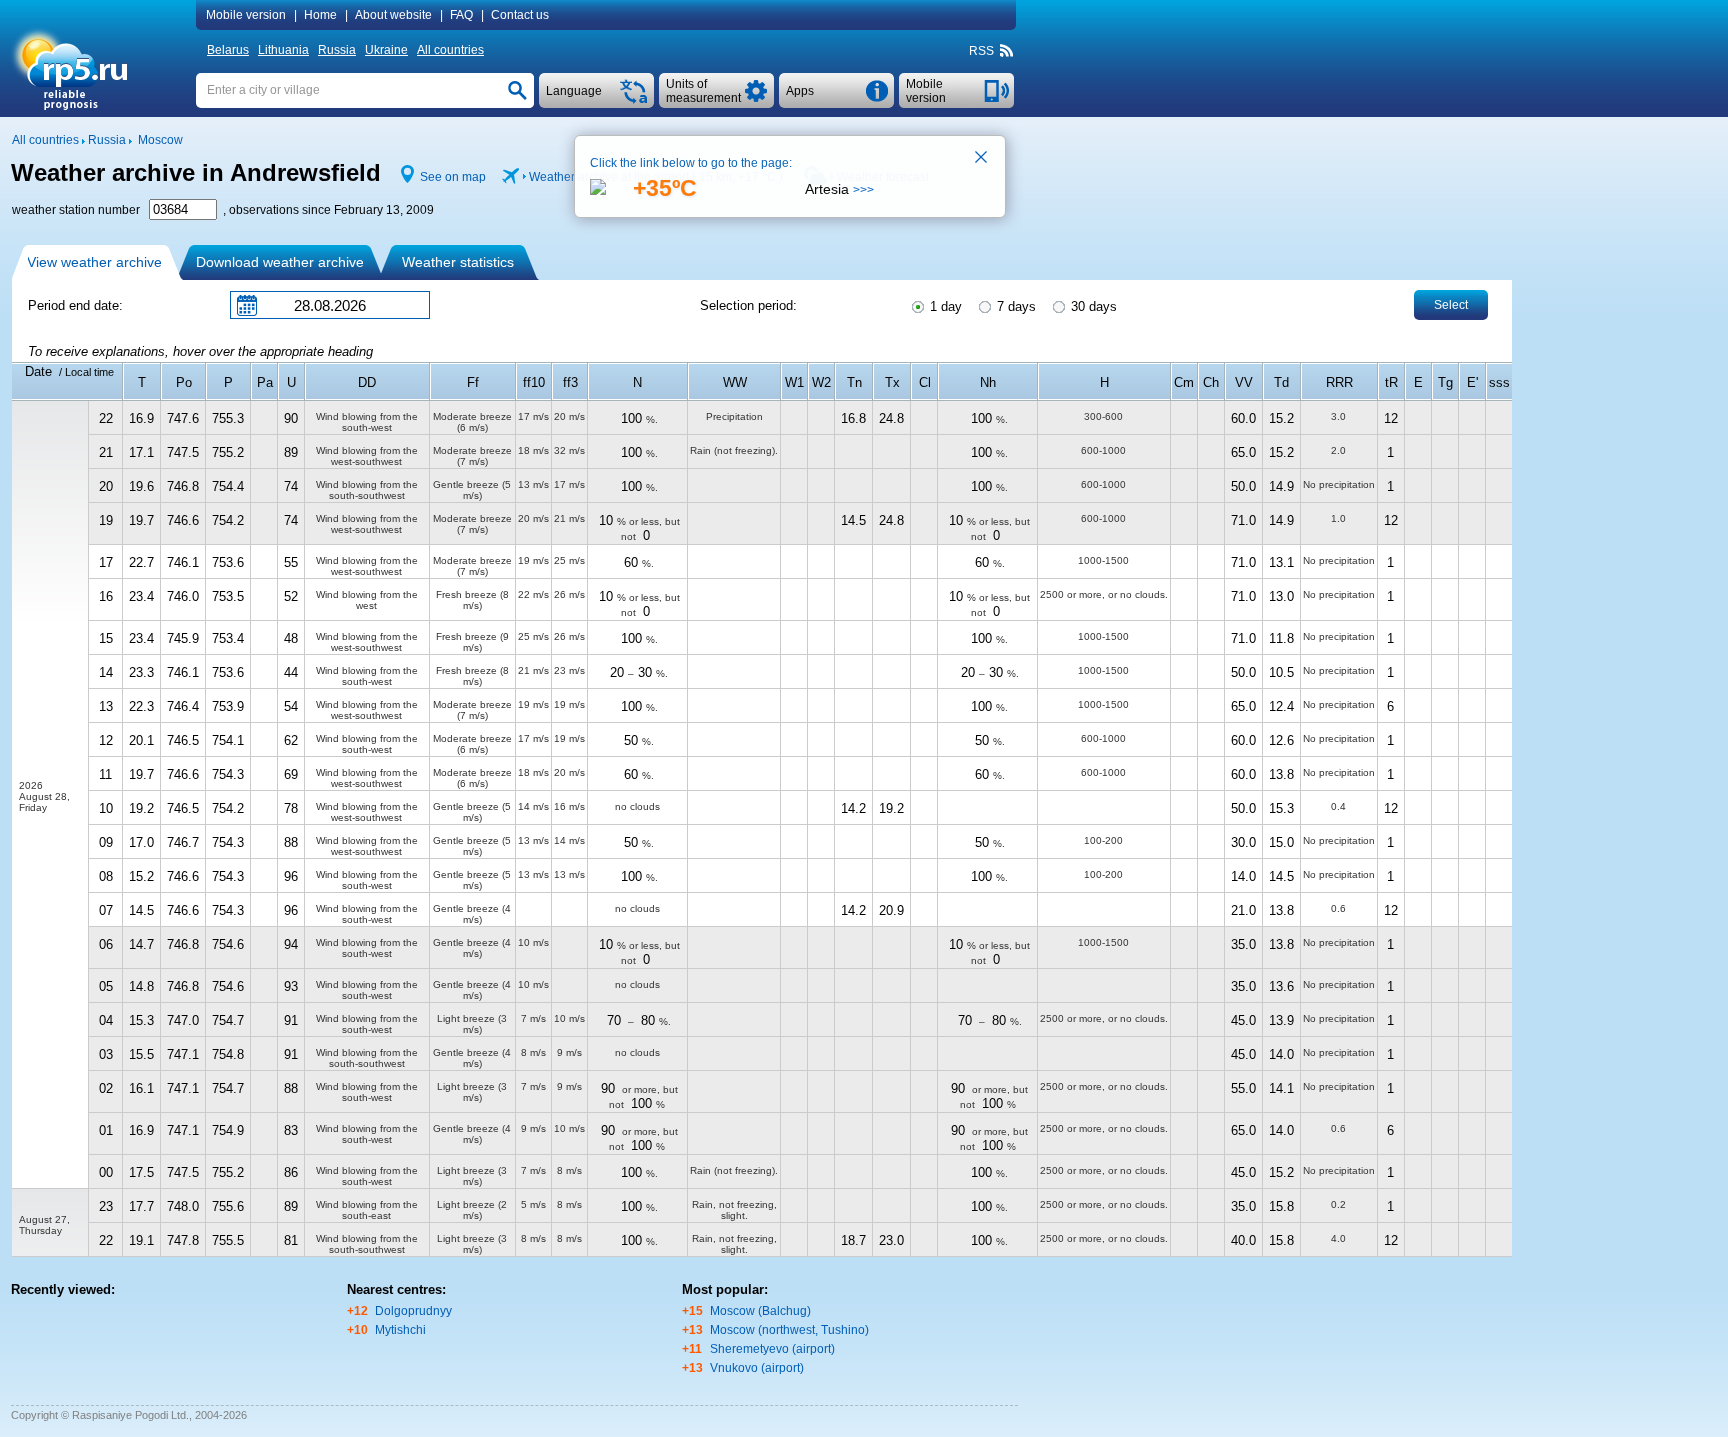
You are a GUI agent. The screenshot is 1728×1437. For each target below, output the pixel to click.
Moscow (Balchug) (760, 1311)
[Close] (982, 159)
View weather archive (94, 262)
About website (393, 15)
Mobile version (246, 15)
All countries (450, 50)
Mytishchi (400, 1330)
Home (320, 15)
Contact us (520, 15)
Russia (337, 50)
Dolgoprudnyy (413, 1311)
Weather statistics (458, 262)
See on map (453, 177)
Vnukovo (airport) (757, 1368)
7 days (1014, 306)
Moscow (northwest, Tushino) (789, 1330)
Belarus (228, 50)
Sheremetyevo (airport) (772, 1349)
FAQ (461, 15)
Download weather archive (280, 262)
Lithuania (283, 50)
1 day (944, 306)
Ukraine (386, 50)
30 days (1092, 306)
